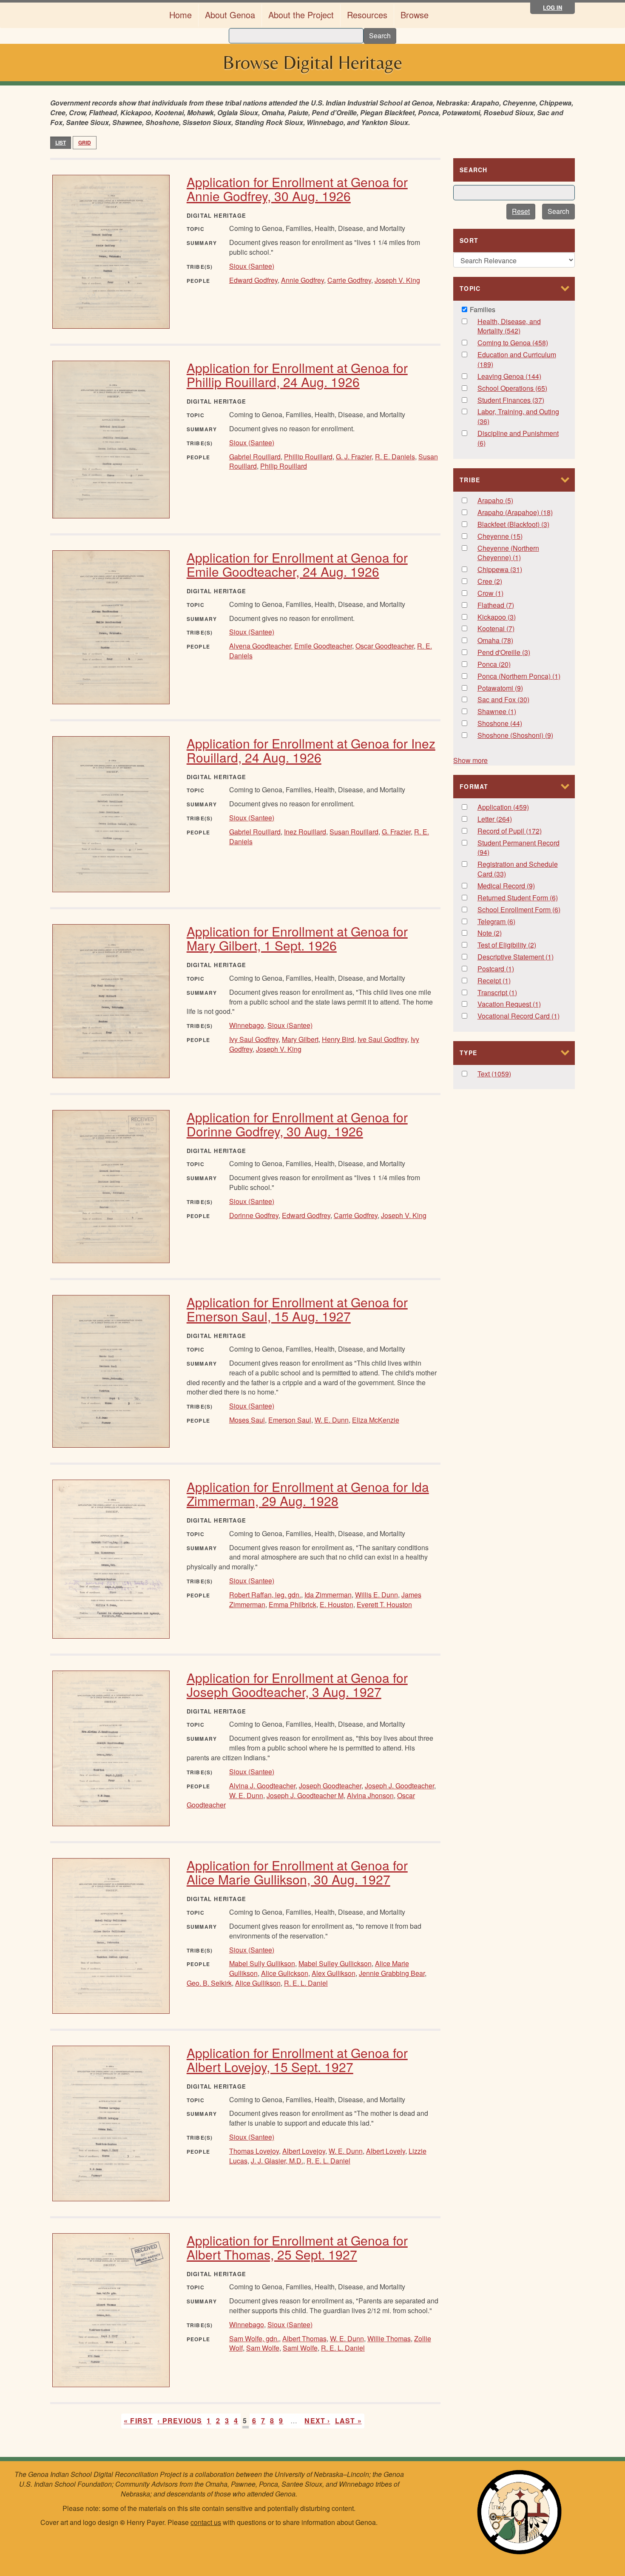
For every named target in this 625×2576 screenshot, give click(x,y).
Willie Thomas (389, 2338)
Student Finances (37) (520, 400)
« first (138, 2421)
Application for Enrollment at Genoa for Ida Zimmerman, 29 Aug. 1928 (308, 1494)
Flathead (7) (509, 605)
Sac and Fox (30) (512, 700)
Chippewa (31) (515, 570)
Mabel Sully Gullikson (262, 1963)
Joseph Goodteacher (330, 1786)
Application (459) (520, 807)
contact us (206, 2522)
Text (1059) (503, 1074)
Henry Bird (338, 1039)
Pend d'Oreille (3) (516, 653)
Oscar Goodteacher (385, 646)
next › (317, 2421)
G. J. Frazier (354, 457)
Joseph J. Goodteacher (399, 1786)
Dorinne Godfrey (254, 1215)
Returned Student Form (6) (520, 898)
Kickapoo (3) (511, 617)
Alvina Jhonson (370, 1795)
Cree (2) (499, 582)
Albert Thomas (304, 2338)
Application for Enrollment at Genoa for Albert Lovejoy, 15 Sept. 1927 (297, 2060)
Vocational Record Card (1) (520, 1016)
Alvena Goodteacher (260, 646)
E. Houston (337, 1604)
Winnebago (247, 1025)
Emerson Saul (290, 1420)
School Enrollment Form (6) (520, 910)
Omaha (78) (506, 641)
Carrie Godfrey (349, 280)
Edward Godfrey (253, 280)
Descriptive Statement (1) (520, 957)
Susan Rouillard (354, 832)
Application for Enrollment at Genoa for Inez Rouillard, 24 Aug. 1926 (311, 750)
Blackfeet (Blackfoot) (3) (520, 525)
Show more (470, 760)
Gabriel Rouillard (255, 457)
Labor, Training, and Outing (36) (518, 417)
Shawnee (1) (511, 712)
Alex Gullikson (334, 1973)
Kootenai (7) (510, 629)
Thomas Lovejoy (254, 2151)
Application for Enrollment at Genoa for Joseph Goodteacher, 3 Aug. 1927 (297, 1685)
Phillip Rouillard (308, 457)
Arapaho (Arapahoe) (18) (520, 513)
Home (180, 15)
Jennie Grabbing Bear (392, 1973)
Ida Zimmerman (328, 1595)
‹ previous (180, 2421)
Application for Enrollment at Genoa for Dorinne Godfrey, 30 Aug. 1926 (297, 1124)
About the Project (301, 15)
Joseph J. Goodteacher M (305, 1795)
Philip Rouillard (284, 466)
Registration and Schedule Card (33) (518, 869)
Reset (521, 211)
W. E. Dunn (332, 1420)
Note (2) (498, 933)
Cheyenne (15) (516, 537)
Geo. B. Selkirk (209, 1983)
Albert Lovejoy (304, 2151)
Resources (367, 15)
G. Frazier (396, 832)
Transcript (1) (512, 993)
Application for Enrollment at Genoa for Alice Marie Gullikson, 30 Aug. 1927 (297, 1872)
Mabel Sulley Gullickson (335, 1963)
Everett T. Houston (384, 1604)
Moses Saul (247, 1420)
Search (380, 36)
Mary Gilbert (300, 1039)
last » (348, 2421)
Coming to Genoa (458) (520, 343)
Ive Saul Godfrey (382, 1039)
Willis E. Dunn (376, 1595)
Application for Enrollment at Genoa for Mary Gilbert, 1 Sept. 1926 (297, 938)
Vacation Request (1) (520, 1004)
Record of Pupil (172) (520, 831)
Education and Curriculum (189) (517, 360)
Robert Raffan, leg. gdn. (265, 1595)
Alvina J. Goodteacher (262, 1786)
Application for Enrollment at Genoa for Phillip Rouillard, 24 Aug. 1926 (297, 375)
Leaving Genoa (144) (520, 377)
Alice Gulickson (285, 1973)
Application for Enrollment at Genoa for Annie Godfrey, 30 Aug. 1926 (297, 189)
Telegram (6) (510, 922)
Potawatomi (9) (518, 688)
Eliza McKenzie (376, 1420)
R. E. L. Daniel (306, 1983)
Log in (553, 7)
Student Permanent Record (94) (518, 848)
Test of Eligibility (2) (520, 945)
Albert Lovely (386, 2151)
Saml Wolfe (300, 2348)
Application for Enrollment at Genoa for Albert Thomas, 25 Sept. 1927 (297, 2247)
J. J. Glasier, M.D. (277, 2161)
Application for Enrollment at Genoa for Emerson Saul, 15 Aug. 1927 (297, 1309)
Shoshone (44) (515, 724)
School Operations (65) (520, 389)
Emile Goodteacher (323, 646)
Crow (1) (499, 593)
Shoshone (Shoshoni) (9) (520, 736)
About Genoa (230, 15)
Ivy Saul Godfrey (254, 1039)
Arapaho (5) (508, 501)
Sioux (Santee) (252, 266)
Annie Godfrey (303, 280)
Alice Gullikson (258, 1983)
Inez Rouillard (305, 832)
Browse (415, 15)
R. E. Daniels (395, 457)
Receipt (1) (506, 981)
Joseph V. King (397, 280)
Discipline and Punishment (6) (518, 438)
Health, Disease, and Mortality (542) (512, 327)
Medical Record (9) (518, 886)
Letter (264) (503, 819)
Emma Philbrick (293, 1604)
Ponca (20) (504, 665)
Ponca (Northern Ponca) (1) (520, 676)
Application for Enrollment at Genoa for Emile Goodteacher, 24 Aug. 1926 (297, 564)
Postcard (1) (509, 969)
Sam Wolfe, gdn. (254, 2338)
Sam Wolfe (263, 2348)
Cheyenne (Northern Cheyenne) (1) (516, 553)
